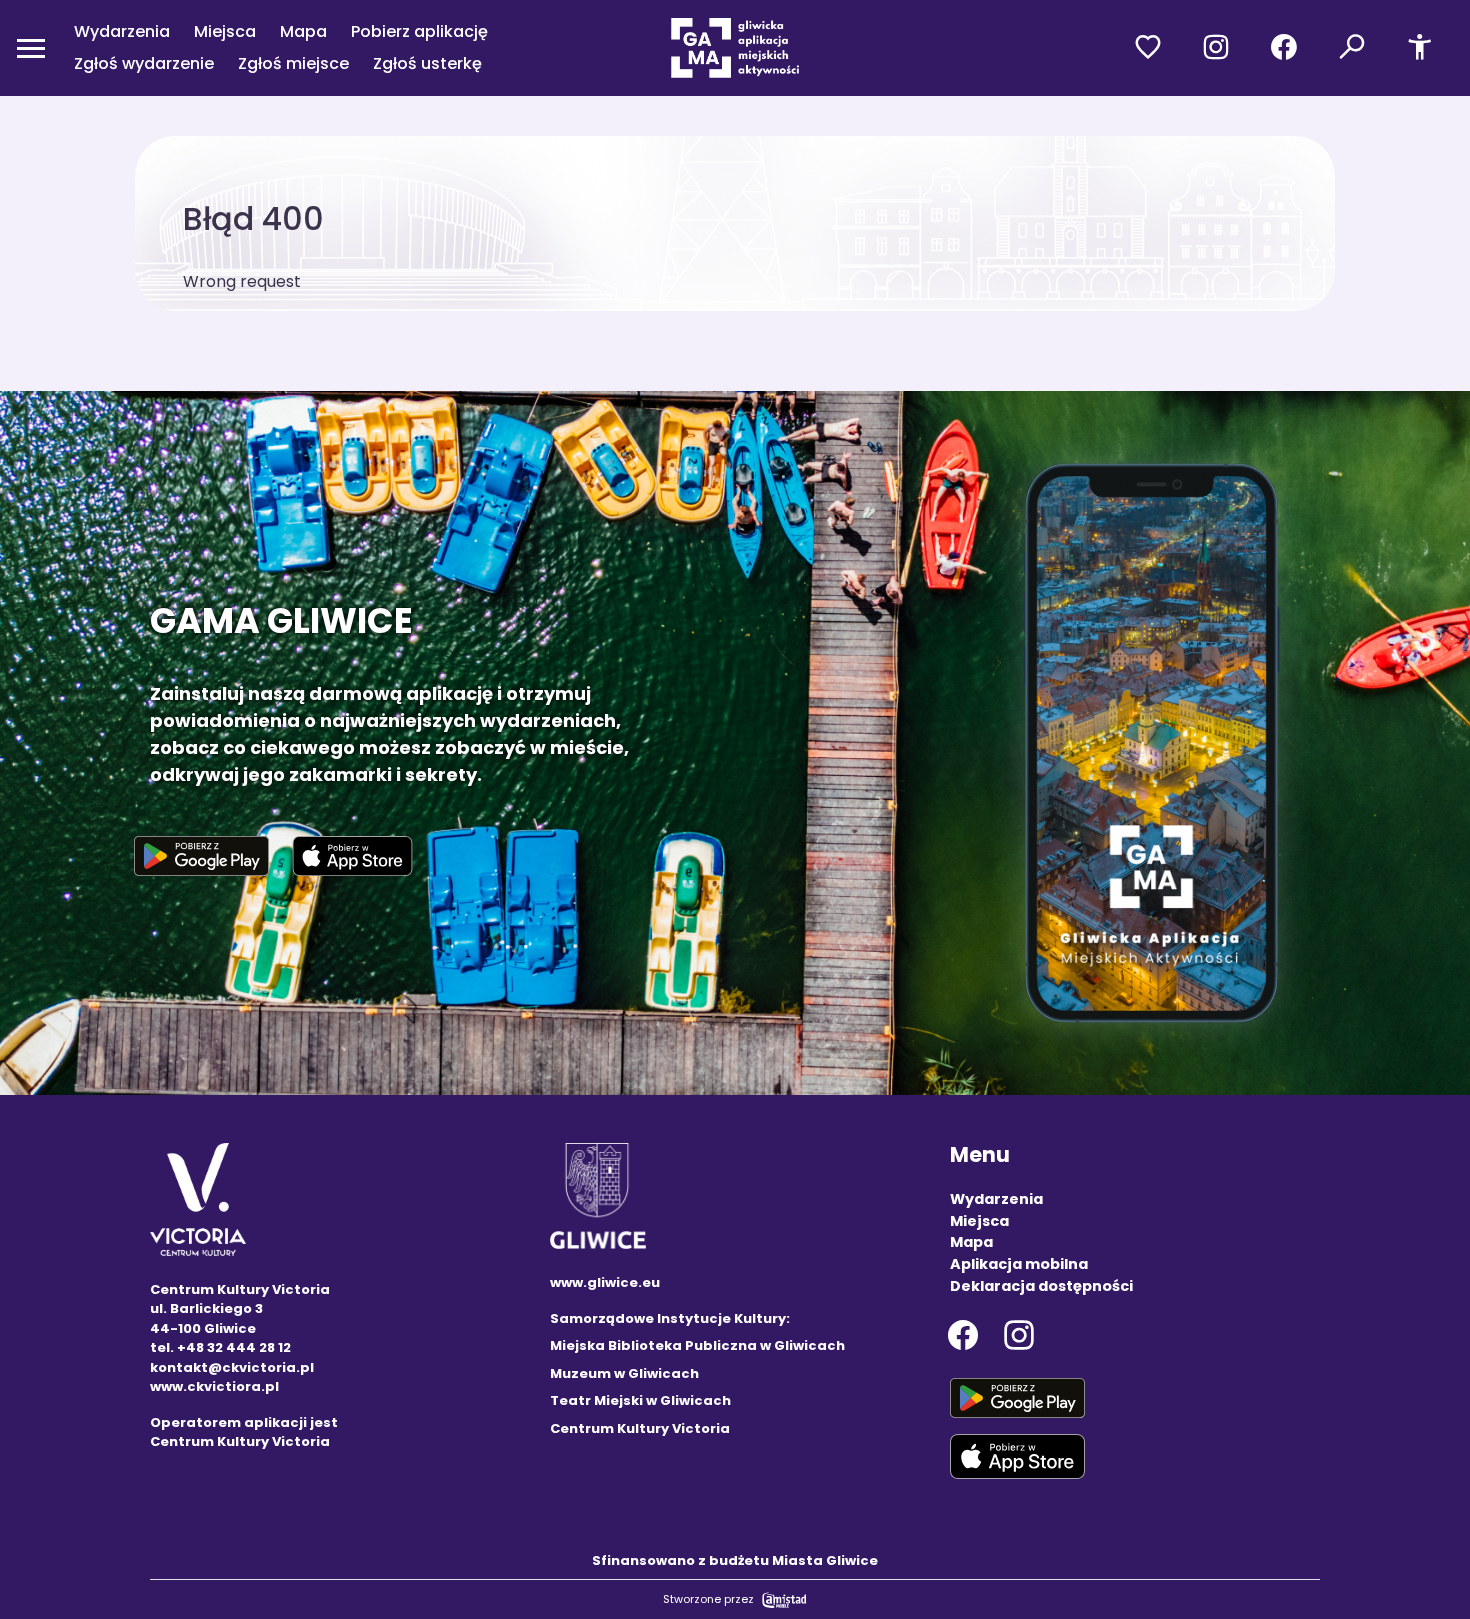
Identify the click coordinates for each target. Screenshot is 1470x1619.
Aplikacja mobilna (1019, 1264)
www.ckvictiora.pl (214, 1386)
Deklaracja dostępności (1041, 1286)
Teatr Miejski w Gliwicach (640, 1400)
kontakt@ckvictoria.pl (232, 1367)
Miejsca (225, 31)
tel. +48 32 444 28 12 (220, 1347)
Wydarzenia (122, 31)
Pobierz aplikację (419, 31)
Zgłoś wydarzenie (144, 63)
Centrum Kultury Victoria (640, 1428)
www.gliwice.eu (605, 1282)
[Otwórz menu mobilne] (31, 48)
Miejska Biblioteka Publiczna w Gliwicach (697, 1345)
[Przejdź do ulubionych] (1148, 48)
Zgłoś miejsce (293, 63)
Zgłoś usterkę (427, 63)
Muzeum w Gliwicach (624, 1373)
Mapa (303, 31)
